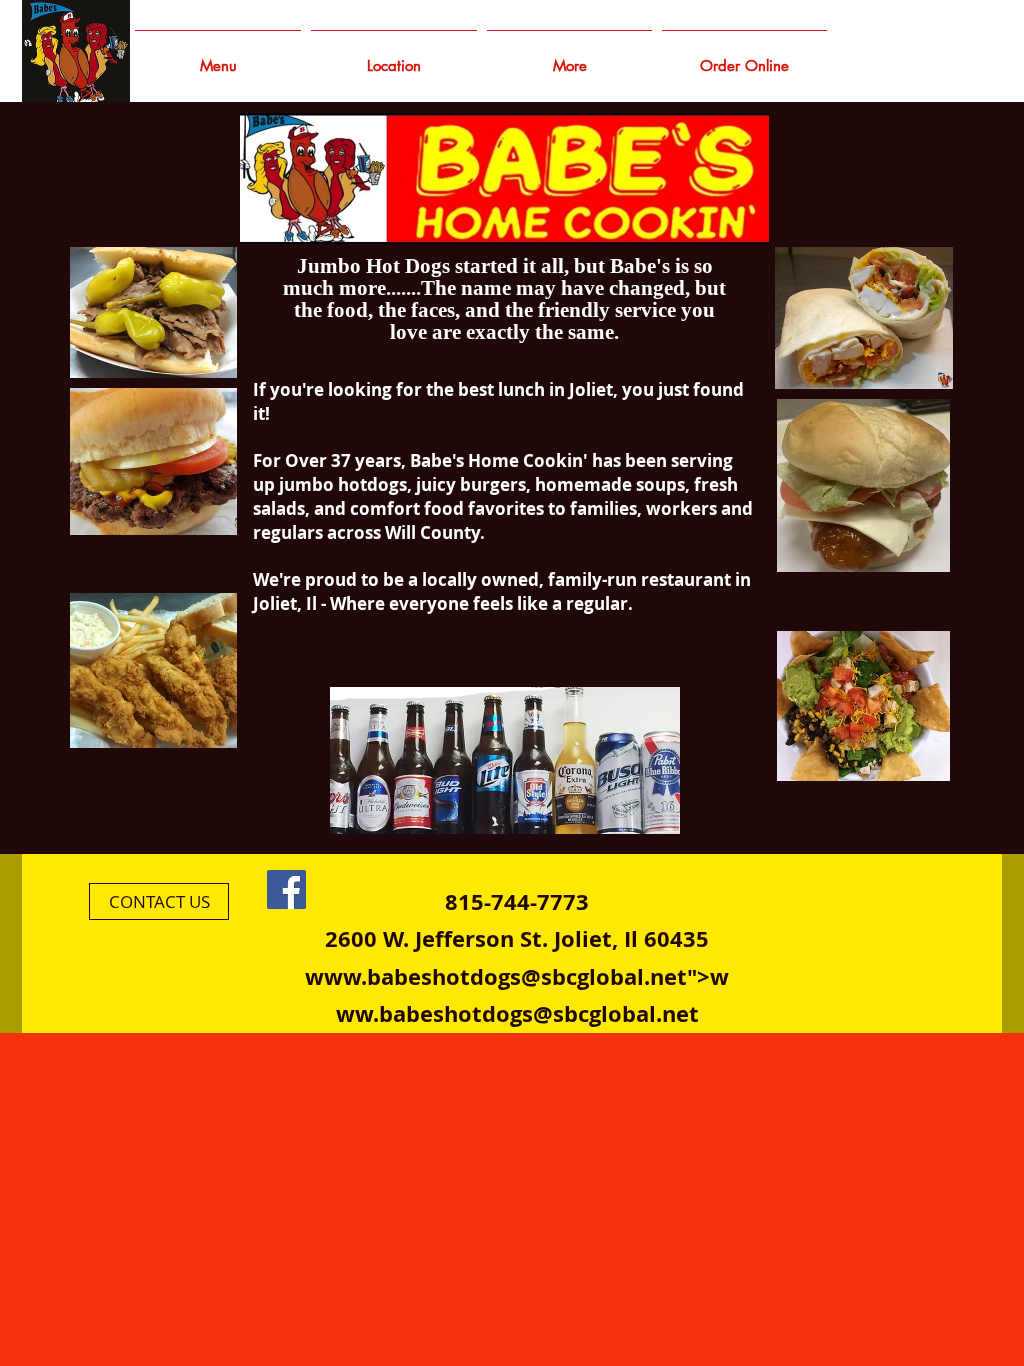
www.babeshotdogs (413, 976)
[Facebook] (286, 889)
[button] (569, 56)
